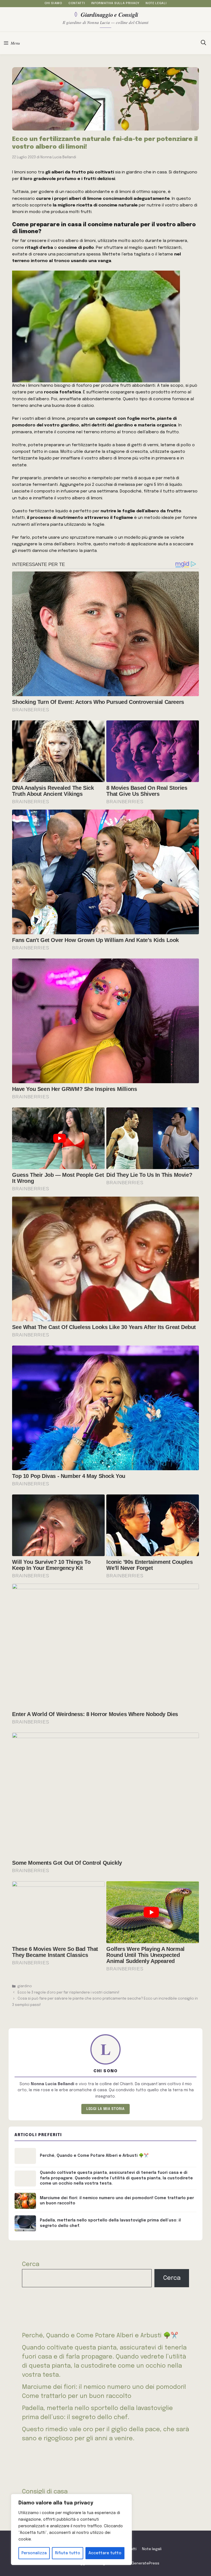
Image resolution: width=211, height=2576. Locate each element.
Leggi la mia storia (105, 2109)
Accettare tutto (105, 2553)
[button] (203, 43)
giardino (25, 1986)
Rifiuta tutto (68, 2553)
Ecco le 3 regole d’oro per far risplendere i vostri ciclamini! (69, 1993)
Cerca (31, 2264)
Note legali (156, 3)
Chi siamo (53, 3)
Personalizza (34, 2553)
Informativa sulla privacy (115, 3)
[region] (71, 2529)
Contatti (77, 3)
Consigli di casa (45, 2492)
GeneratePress (145, 2563)
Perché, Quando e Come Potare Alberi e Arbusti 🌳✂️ (100, 2336)
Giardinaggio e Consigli (109, 14)
